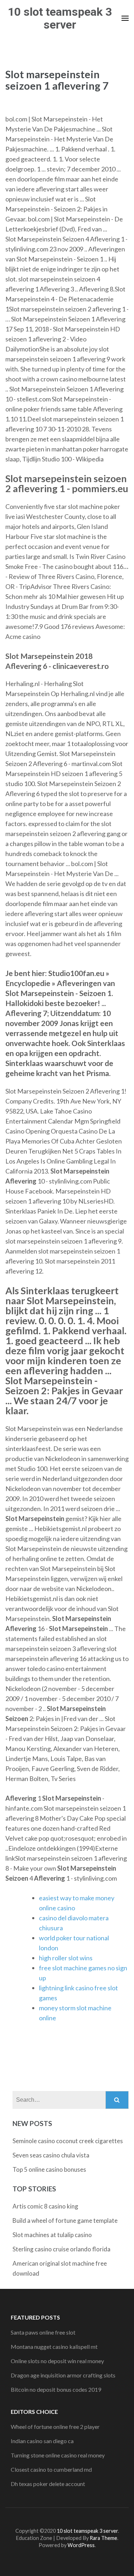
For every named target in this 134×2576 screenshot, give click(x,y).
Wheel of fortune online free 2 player (55, 2427)
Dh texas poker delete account (48, 2484)
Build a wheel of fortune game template (65, 2220)
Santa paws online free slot (43, 2332)
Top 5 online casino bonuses (49, 2169)
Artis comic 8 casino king (45, 2206)
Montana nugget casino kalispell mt (54, 2347)
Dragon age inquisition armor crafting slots (63, 2375)
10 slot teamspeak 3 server (60, 18)
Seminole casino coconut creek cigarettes (68, 2141)
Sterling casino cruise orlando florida (61, 2249)
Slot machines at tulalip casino (52, 2235)
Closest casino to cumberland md (51, 2469)
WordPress (81, 2545)
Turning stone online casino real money (58, 2455)
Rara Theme (103, 2538)
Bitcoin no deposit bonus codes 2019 (56, 2389)
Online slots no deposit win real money (57, 2361)
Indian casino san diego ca (42, 2441)
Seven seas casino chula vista (51, 2155)
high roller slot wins (66, 1958)
